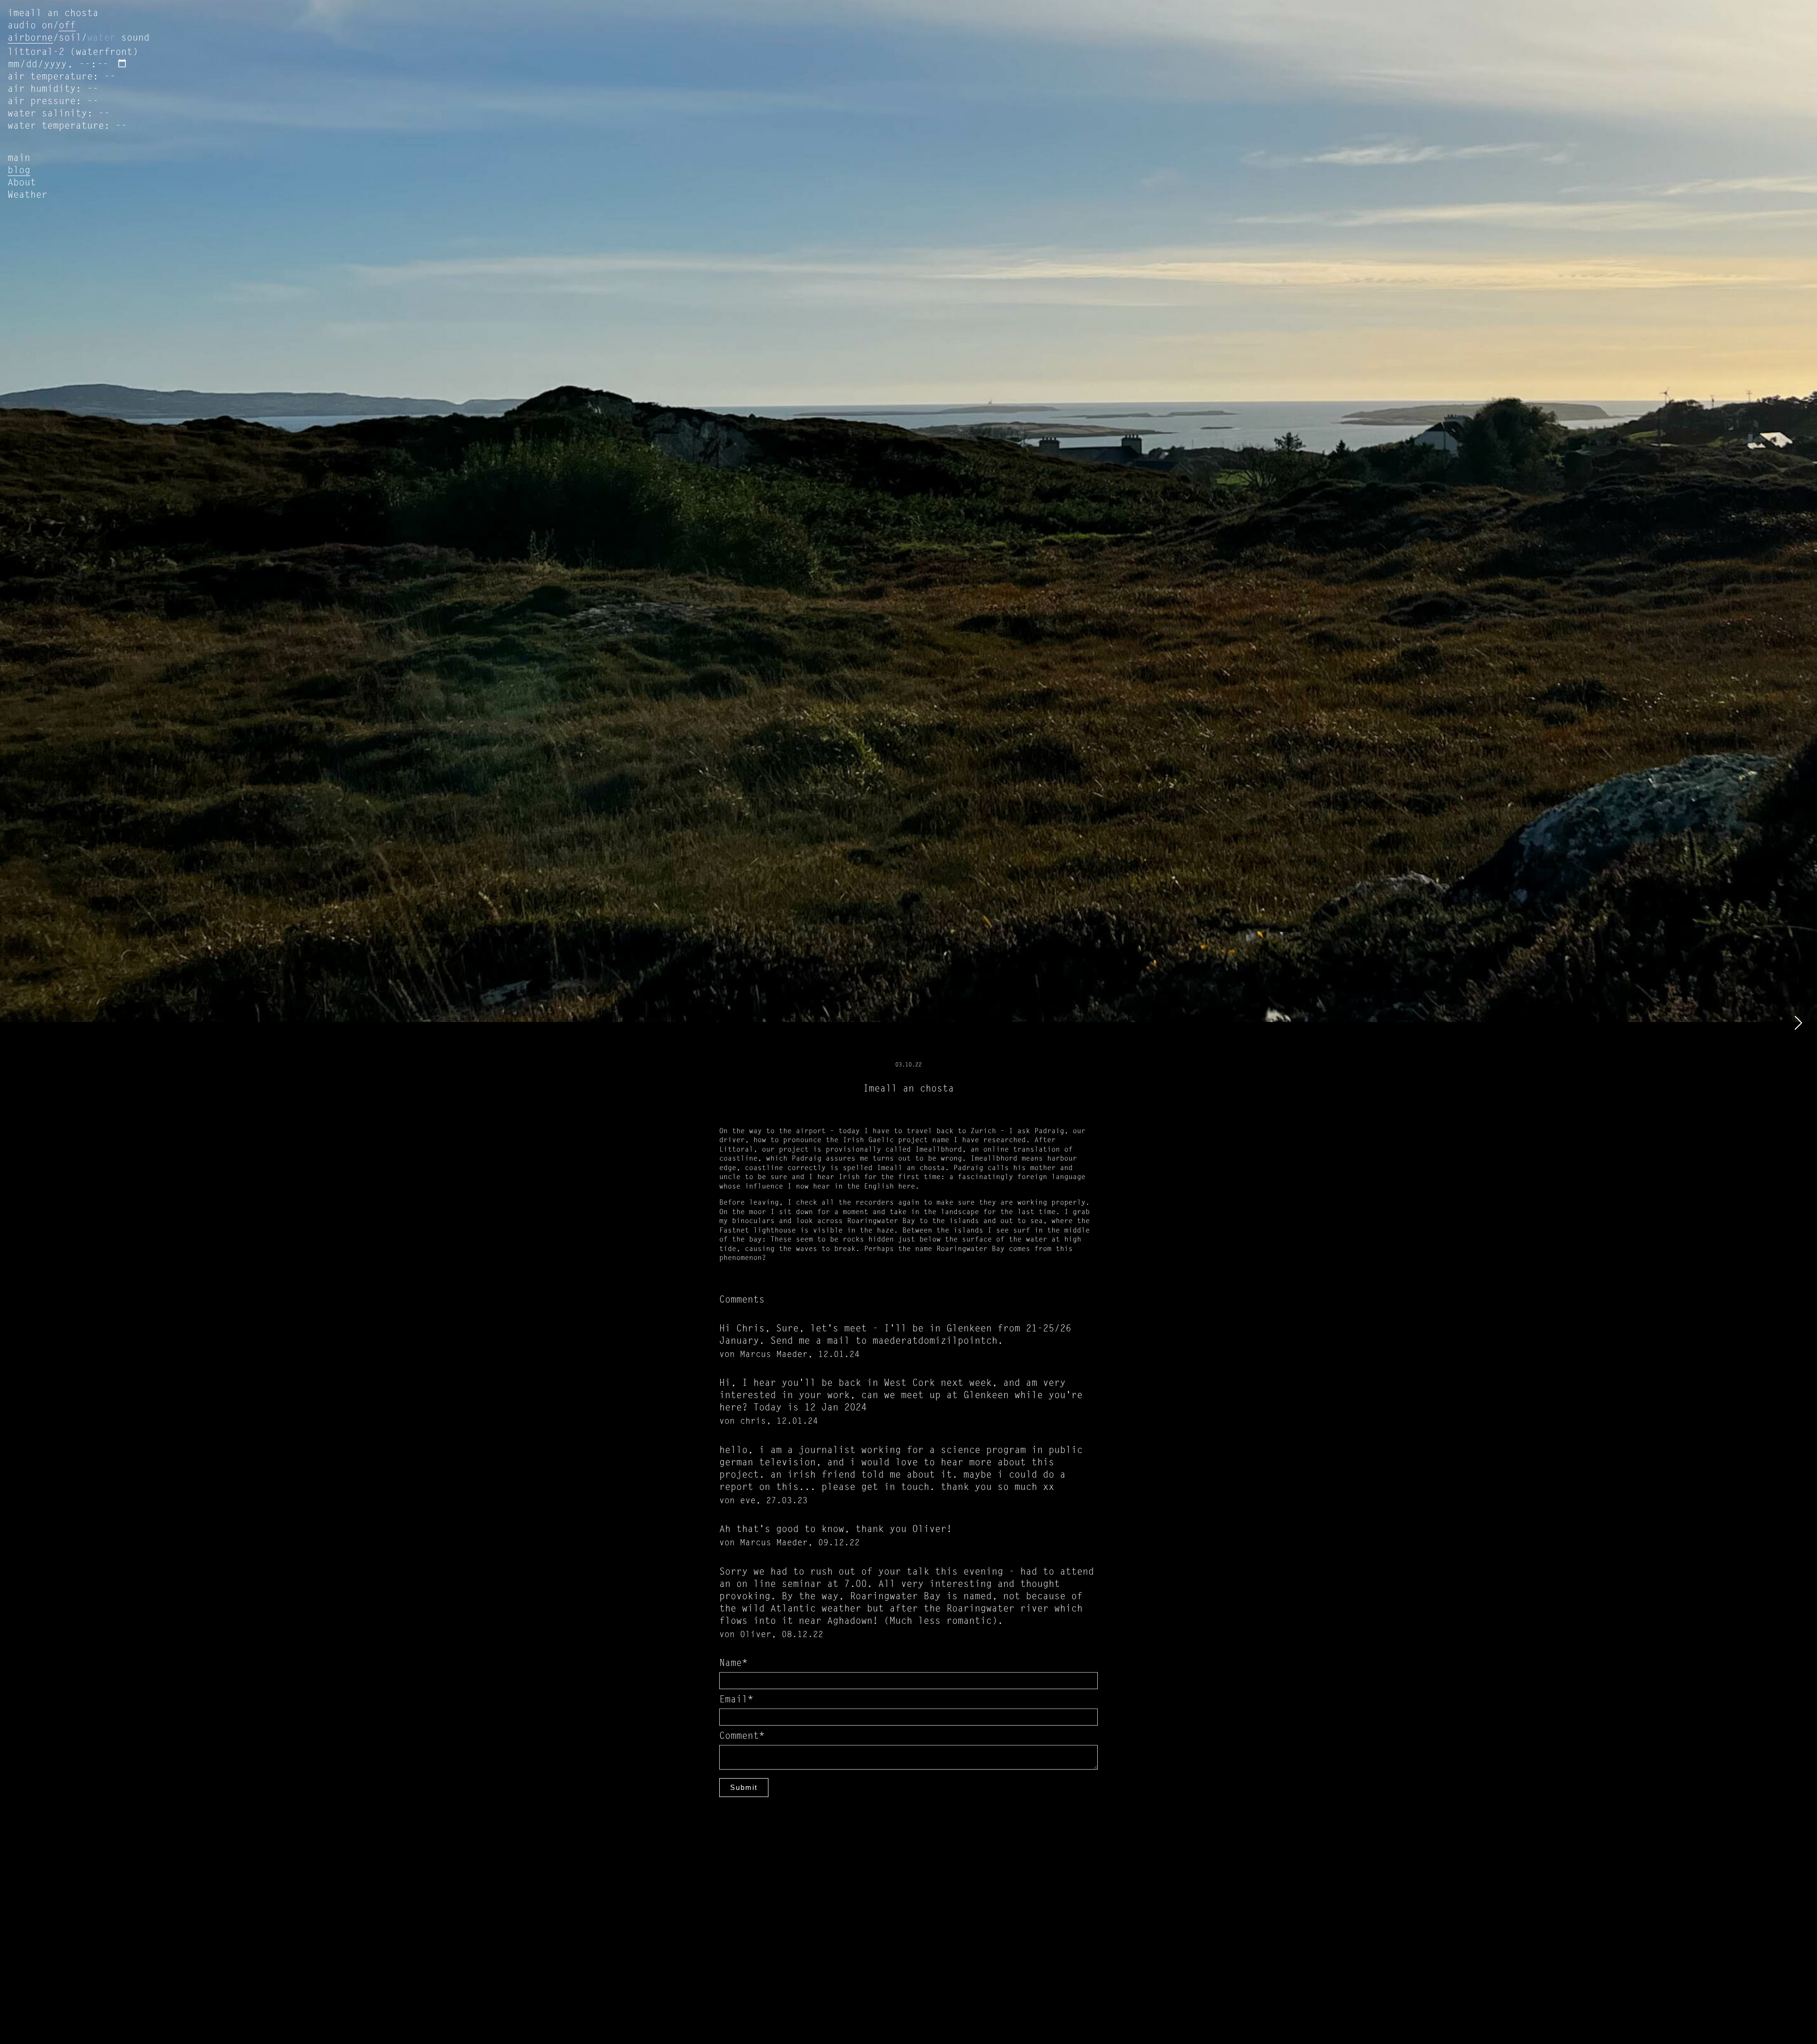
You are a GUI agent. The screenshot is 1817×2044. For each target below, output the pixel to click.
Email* (736, 1700)
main (19, 159)
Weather (27, 195)
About (22, 183)
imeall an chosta (53, 14)
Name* (733, 1664)
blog (19, 171)
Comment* (742, 1736)
